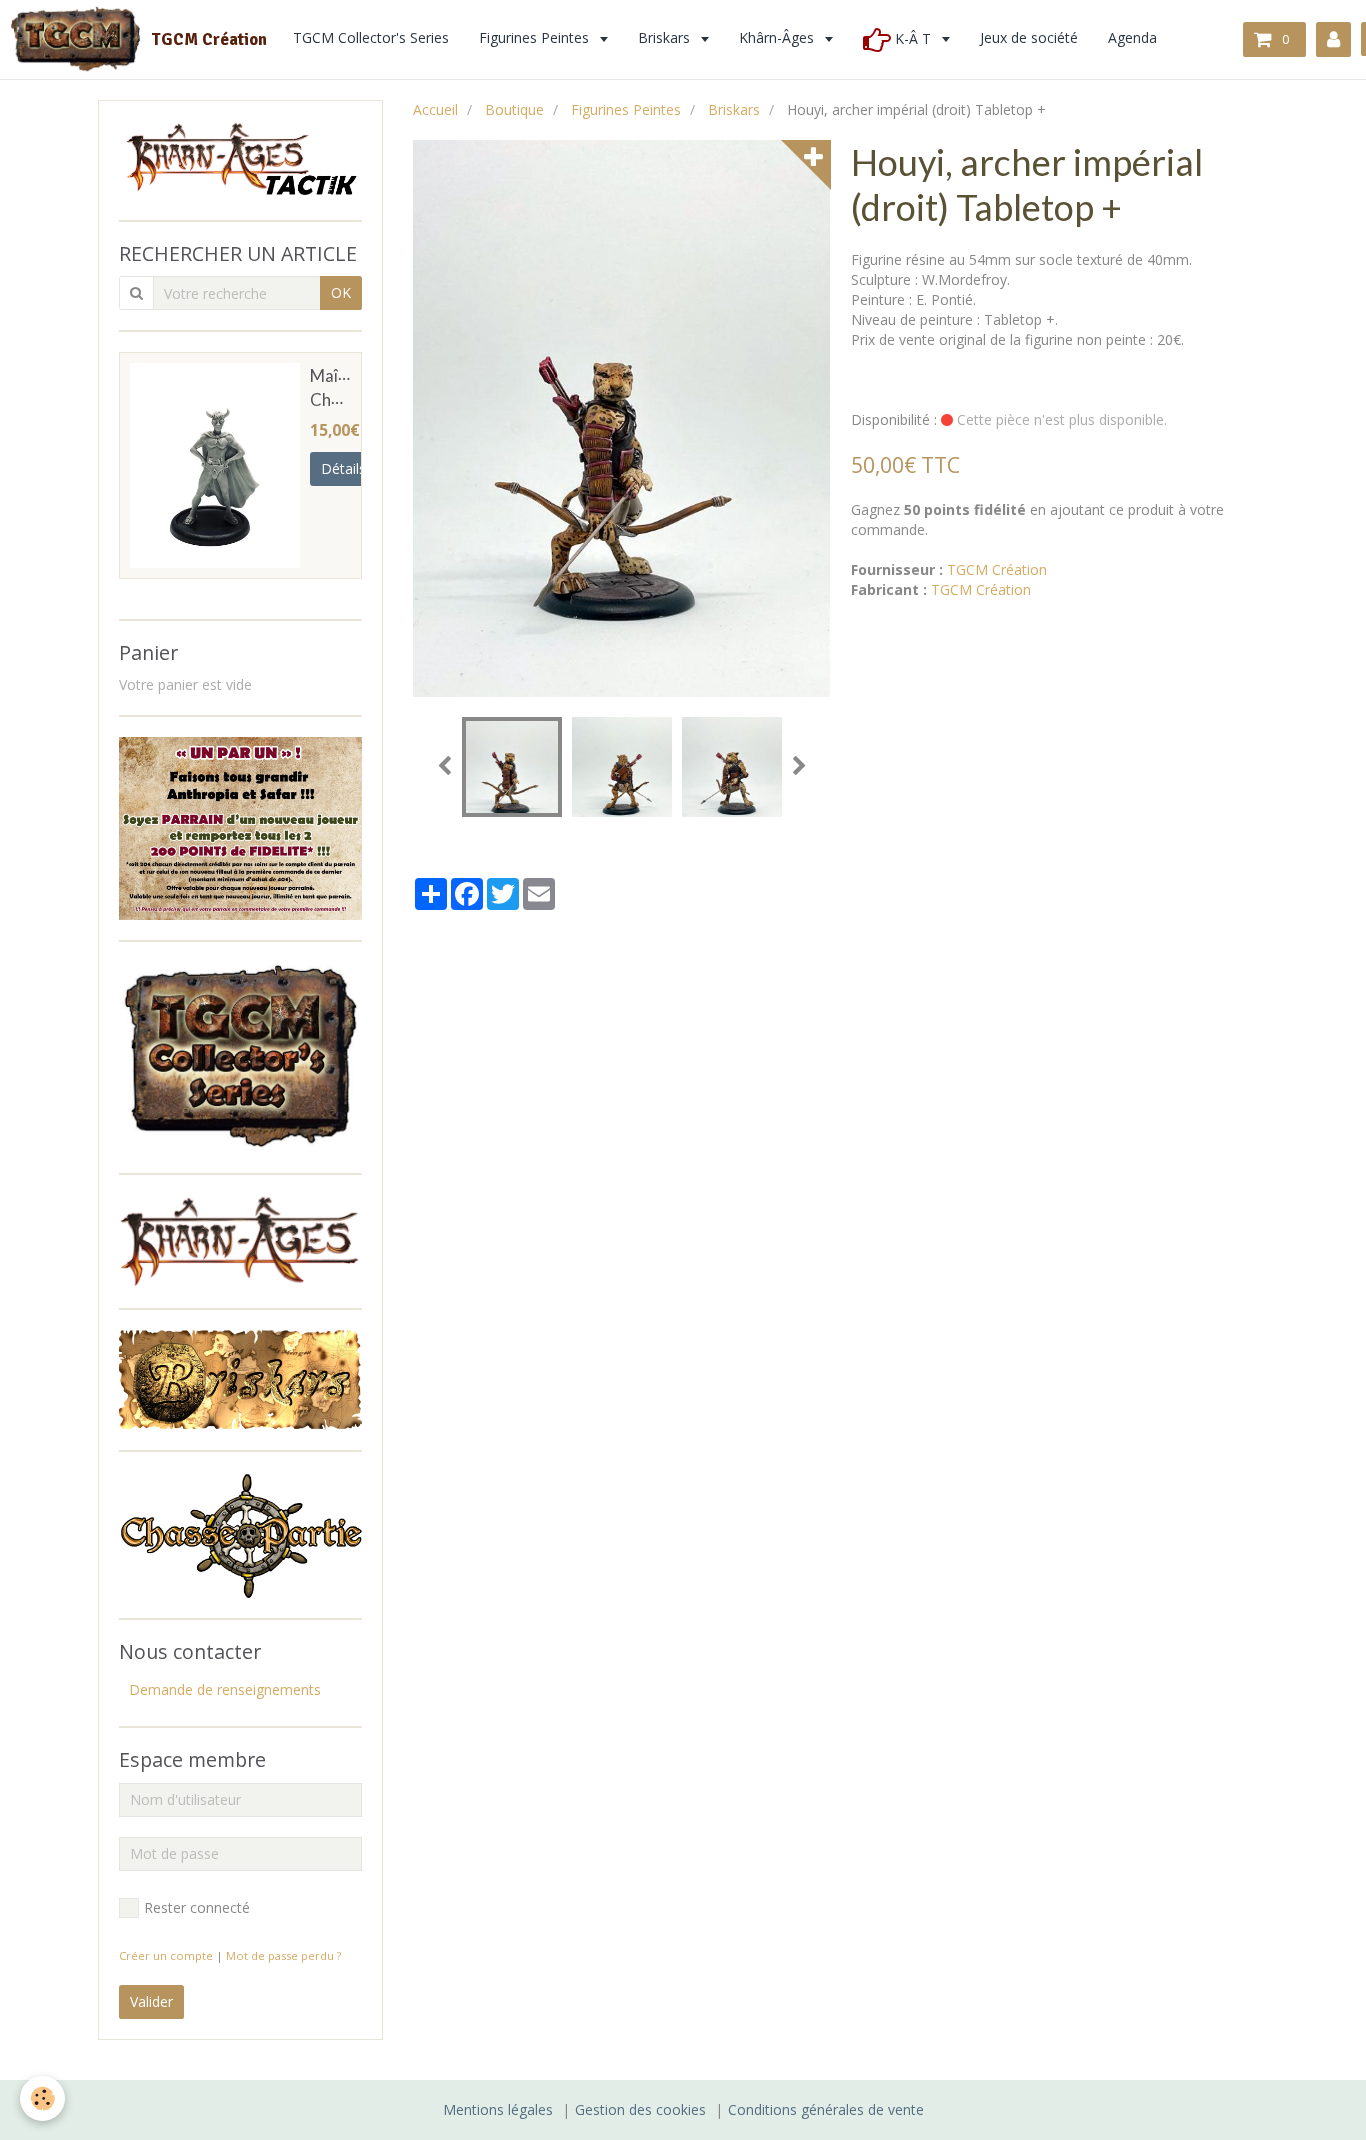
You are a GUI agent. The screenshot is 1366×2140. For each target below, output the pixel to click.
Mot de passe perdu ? (283, 1955)
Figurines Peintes (626, 109)
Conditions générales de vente (826, 2109)
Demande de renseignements (225, 1689)
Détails (343, 468)
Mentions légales (498, 2109)
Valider (151, 2001)
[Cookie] (42, 2098)
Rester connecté (197, 1907)
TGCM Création (997, 569)
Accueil (435, 109)
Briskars (734, 109)
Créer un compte (166, 1955)
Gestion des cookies (640, 2109)
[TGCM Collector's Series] (240, 1055)
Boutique (514, 109)
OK (341, 292)
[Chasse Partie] (240, 1533)
